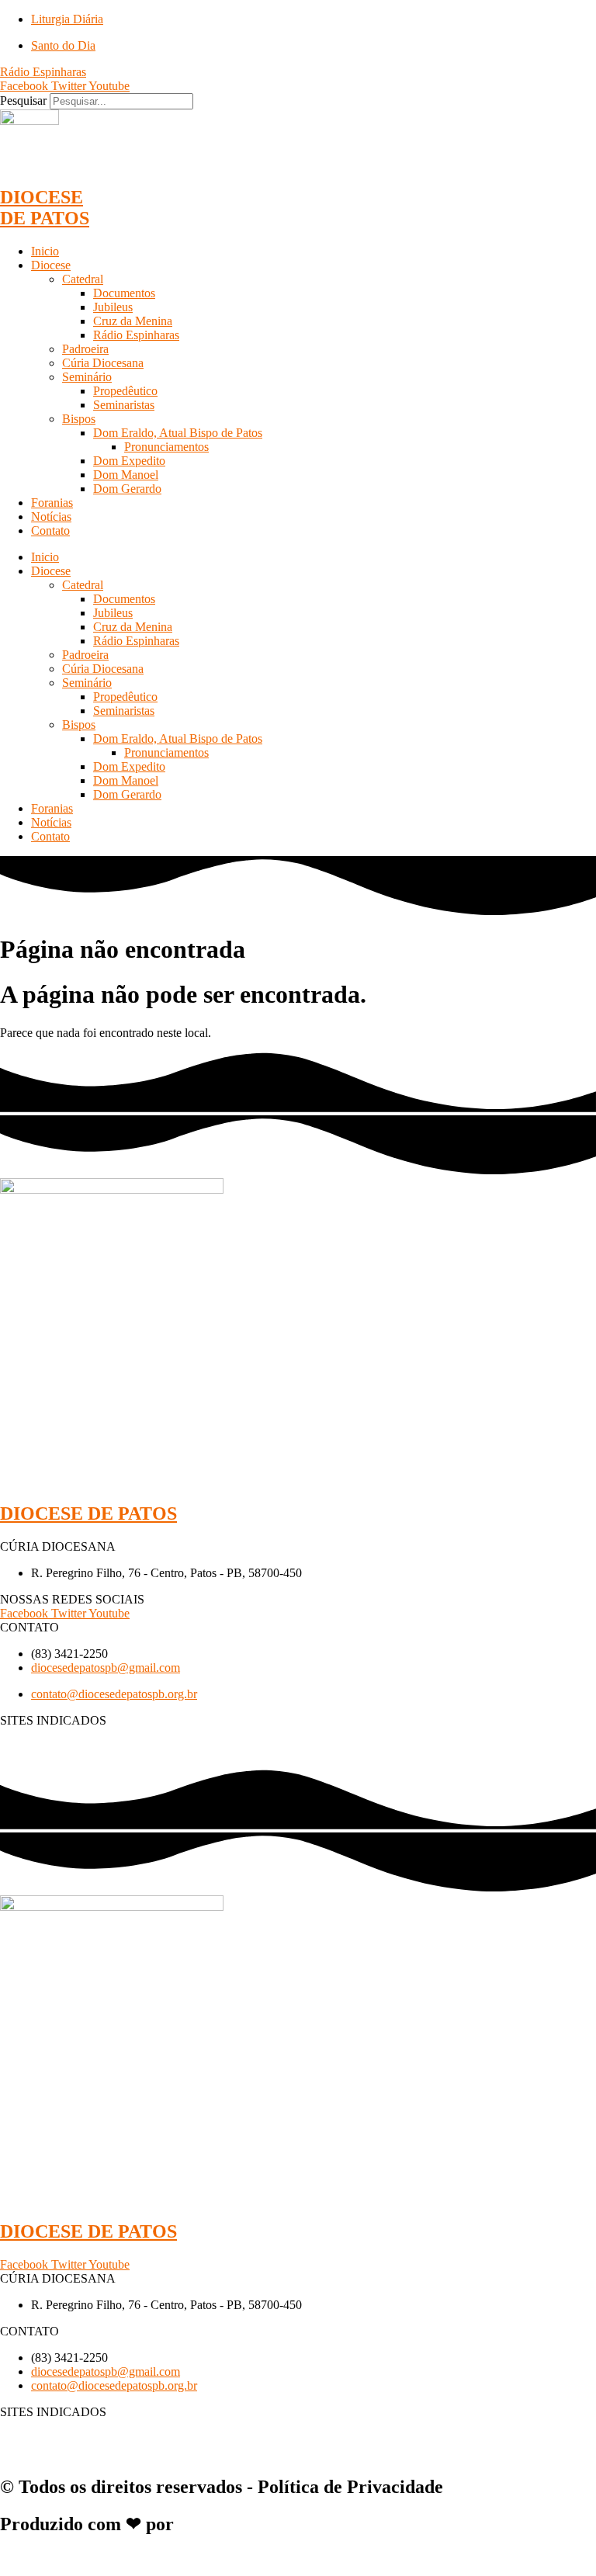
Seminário (87, 377)
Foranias (52, 503)
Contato (50, 530)
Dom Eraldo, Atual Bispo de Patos (178, 433)
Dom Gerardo (127, 489)
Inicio (45, 251)
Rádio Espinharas (136, 335)
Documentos (124, 293)
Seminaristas (124, 405)
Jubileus (113, 307)
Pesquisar (23, 101)
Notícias (51, 517)
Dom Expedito (129, 461)
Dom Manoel (126, 475)
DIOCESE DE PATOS (45, 208)
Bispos (79, 419)
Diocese (51, 265)
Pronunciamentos (166, 447)
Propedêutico (125, 391)
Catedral (83, 279)
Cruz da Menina (133, 321)
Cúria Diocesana (103, 363)
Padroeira (85, 349)
